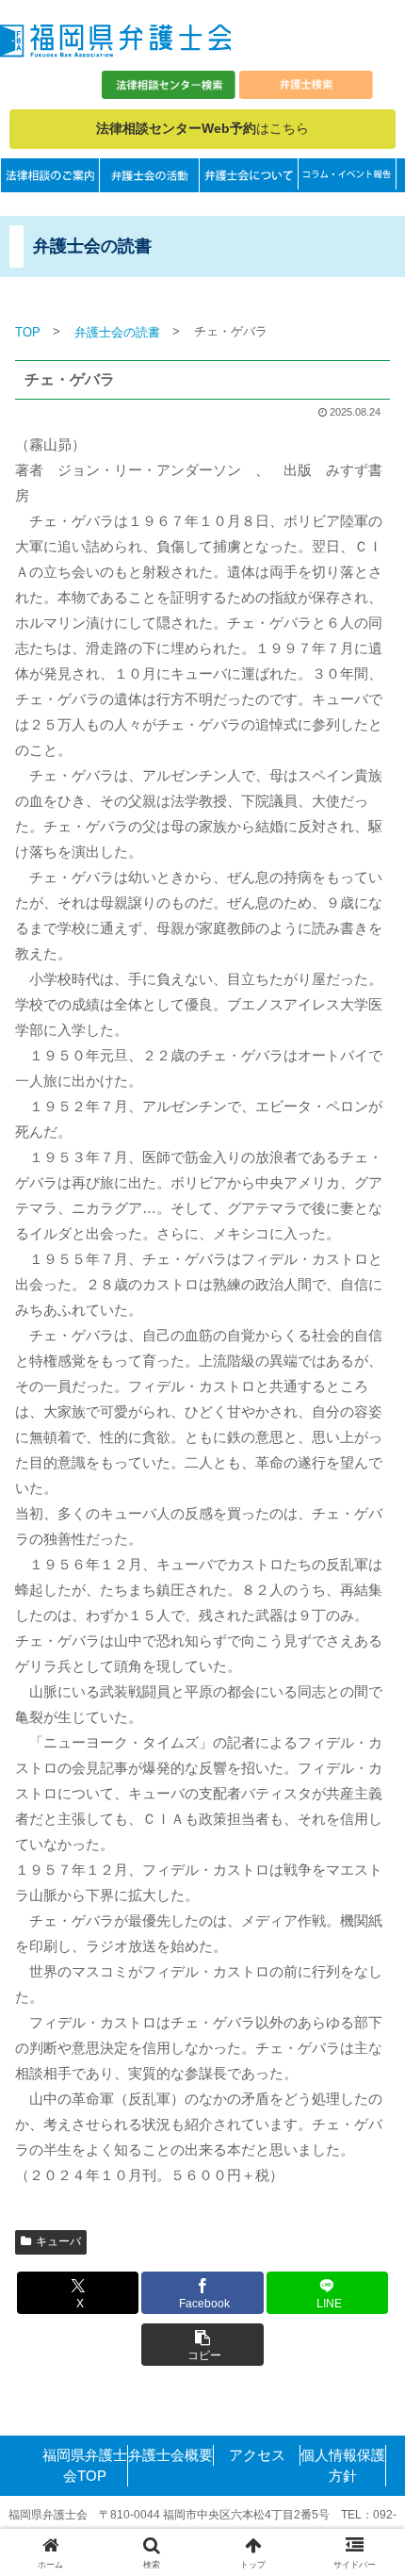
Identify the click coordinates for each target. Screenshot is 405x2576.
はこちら (202, 128)
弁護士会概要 (170, 2455)
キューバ (58, 2241)
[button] (202, 2345)
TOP (28, 332)
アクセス (257, 2455)
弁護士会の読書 (117, 332)
